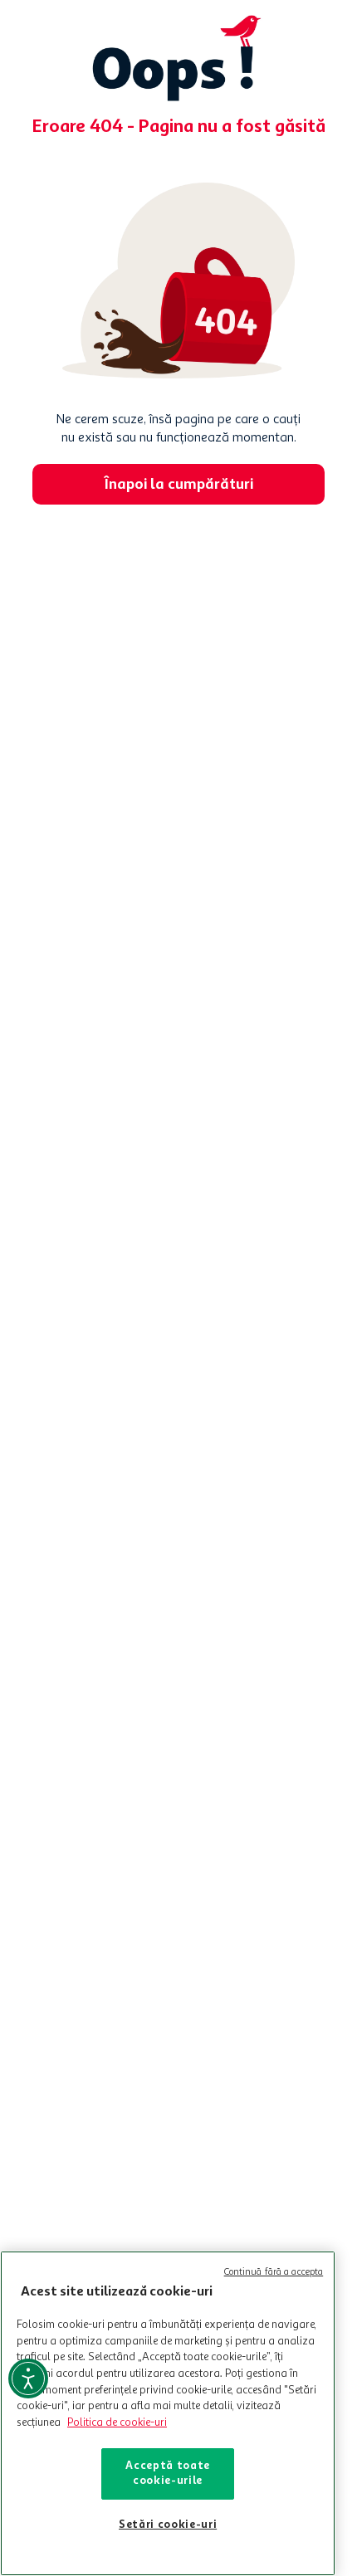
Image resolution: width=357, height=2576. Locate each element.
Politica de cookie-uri (117, 2423)
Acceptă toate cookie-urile (168, 2474)
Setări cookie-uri (168, 2525)
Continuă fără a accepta (274, 2273)
